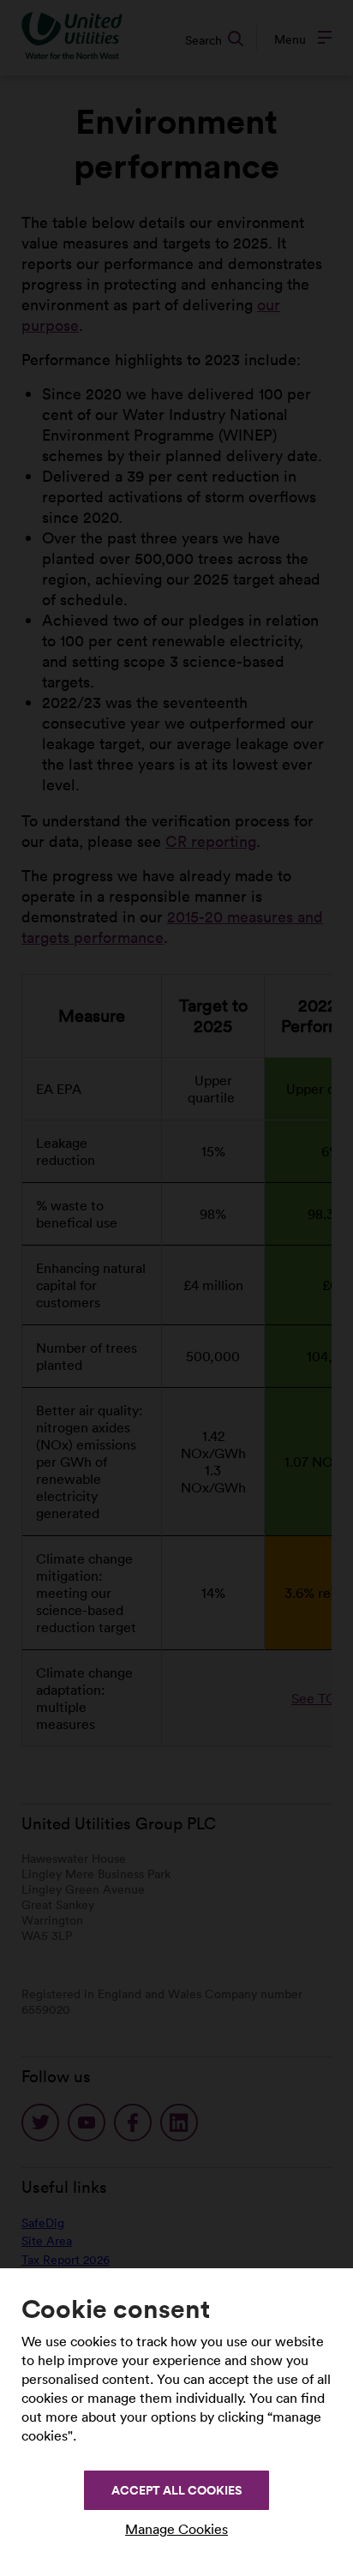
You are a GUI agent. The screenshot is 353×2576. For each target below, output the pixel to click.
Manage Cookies (176, 2529)
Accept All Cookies (176, 2490)
